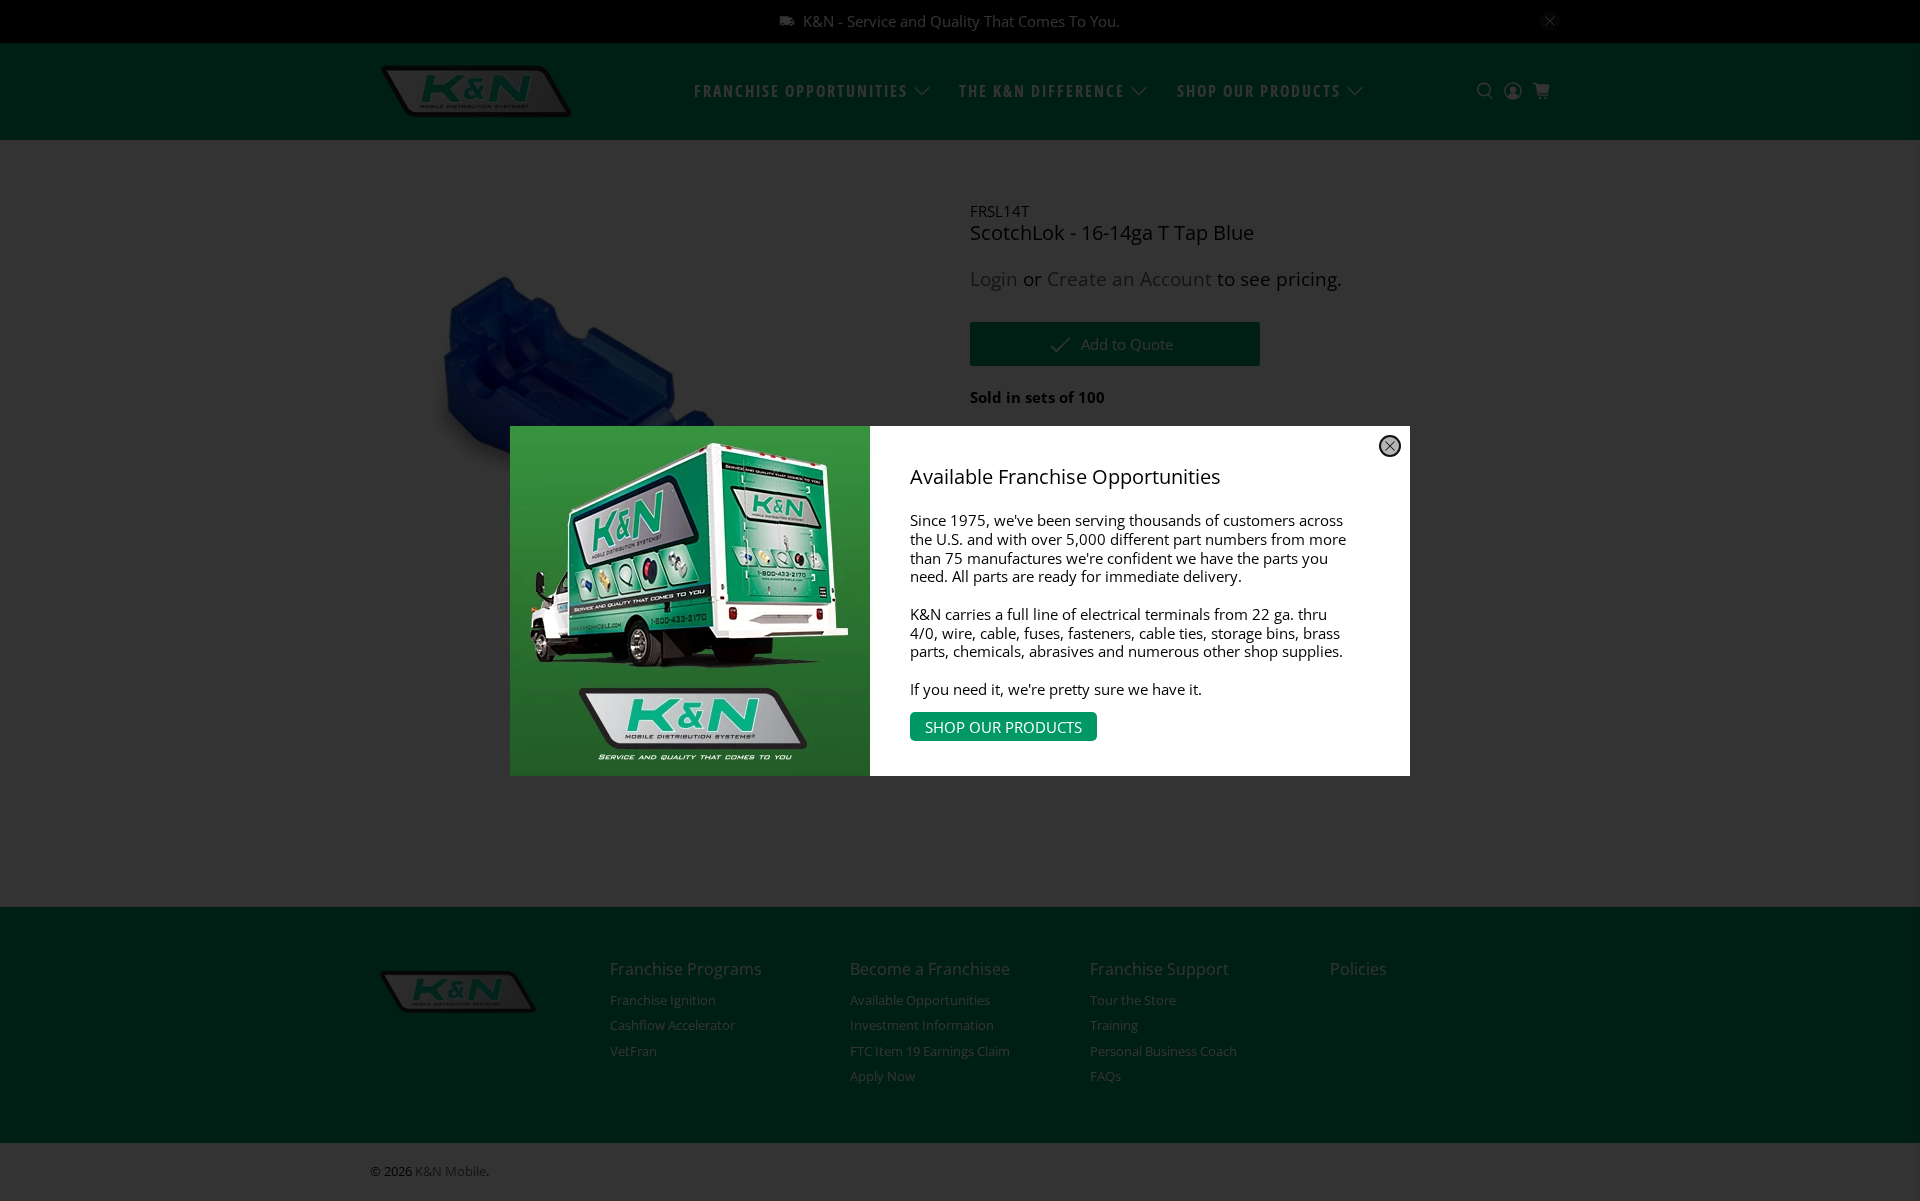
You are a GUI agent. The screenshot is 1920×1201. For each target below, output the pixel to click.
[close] (1390, 446)
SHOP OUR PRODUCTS (1003, 726)
